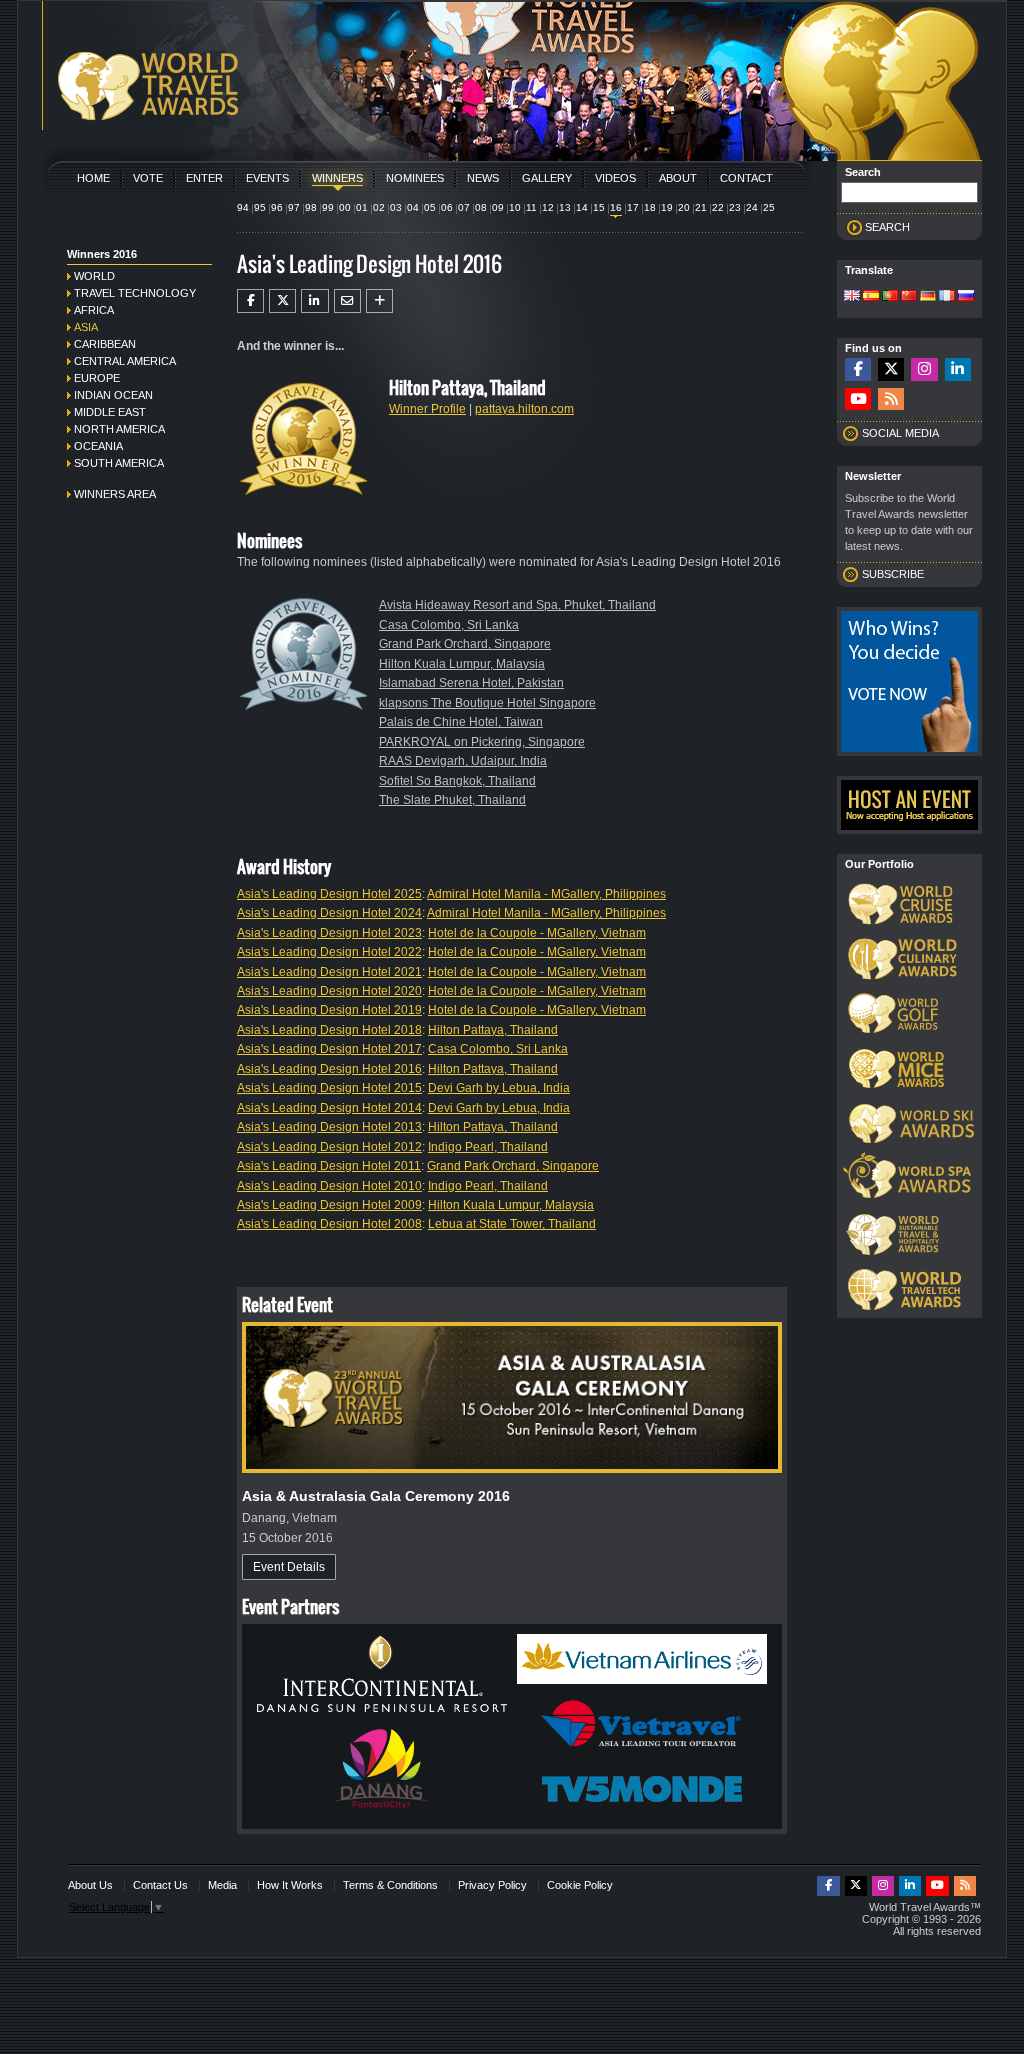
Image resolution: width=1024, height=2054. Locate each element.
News (483, 178)
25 (769, 207)
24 (752, 207)
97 (294, 207)
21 (701, 207)
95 (260, 207)
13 (565, 207)
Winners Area (115, 494)
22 (718, 207)
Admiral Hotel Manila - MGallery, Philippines (546, 894)
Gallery (547, 178)
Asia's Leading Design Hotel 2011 (329, 1166)
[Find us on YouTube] (858, 399)
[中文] (909, 297)
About (678, 178)
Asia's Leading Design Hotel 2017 (329, 1049)
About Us (90, 1885)
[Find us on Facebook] (858, 369)
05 (430, 207)
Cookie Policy (580, 1885)
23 (735, 207)
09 (498, 207)
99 (328, 207)
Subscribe (893, 574)
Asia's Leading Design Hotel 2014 (329, 1108)
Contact (746, 178)
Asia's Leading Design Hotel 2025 (329, 894)
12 (548, 207)
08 (481, 207)
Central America (125, 361)
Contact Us (160, 1885)
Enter (204, 178)
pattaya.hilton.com (524, 409)
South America (119, 463)
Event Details (289, 1567)
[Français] (947, 297)
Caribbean (105, 344)
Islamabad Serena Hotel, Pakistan (471, 683)
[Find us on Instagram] (924, 369)
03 (396, 207)
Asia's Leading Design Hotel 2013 (329, 1127)
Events (267, 178)
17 (633, 207)
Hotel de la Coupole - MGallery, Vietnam (537, 933)
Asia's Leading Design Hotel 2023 (329, 933)
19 (667, 207)
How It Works (290, 1885)
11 (531, 207)
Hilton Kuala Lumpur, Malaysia (462, 664)
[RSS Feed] (891, 399)
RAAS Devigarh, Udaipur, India (463, 761)
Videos (615, 178)
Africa (94, 310)
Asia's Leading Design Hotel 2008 (329, 1224)
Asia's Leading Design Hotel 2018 (329, 1030)
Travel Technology (135, 293)
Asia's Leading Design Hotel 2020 (329, 991)
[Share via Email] (347, 301)
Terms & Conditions (390, 1885)
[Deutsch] (928, 297)
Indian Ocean (113, 395)
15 (599, 207)
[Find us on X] (891, 369)
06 (447, 207)
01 (362, 207)
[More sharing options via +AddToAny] (379, 301)
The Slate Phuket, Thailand (452, 800)
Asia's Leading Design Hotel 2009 (329, 1205)
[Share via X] (282, 301)
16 (616, 207)
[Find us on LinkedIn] (958, 369)
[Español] (871, 297)
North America (119, 429)
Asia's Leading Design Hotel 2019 (329, 1010)
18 (650, 207)
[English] (852, 297)
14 (582, 207)
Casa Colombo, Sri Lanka (449, 625)
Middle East (110, 412)
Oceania (98, 446)
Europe (97, 378)
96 (277, 207)
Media (222, 1885)
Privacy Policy (492, 1885)
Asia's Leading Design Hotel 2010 (329, 1186)
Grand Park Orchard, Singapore (465, 644)
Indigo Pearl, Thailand (488, 1147)
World (94, 276)
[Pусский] (966, 297)
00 (345, 207)
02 (379, 207)
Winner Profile (427, 409)
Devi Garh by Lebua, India (499, 1088)
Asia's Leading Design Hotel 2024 (329, 913)
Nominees (415, 178)
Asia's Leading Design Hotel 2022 (329, 952)
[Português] (890, 297)
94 (243, 207)
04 (413, 207)
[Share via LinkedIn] (314, 301)
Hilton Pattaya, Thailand (493, 1030)
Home (93, 178)
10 (515, 207)
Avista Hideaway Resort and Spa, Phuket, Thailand (517, 605)
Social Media (900, 433)
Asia (86, 327)
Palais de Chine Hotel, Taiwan (461, 722)
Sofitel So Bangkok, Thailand (457, 781)
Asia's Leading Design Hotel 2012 (329, 1147)
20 (684, 207)
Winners (337, 178)
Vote (148, 178)
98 (311, 207)
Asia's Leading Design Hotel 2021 (329, 972)
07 (464, 207)
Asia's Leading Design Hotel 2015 (329, 1088)
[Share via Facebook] (250, 301)
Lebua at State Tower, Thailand (512, 1224)
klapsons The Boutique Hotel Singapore (487, 703)
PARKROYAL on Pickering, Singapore (482, 742)
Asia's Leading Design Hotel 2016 (329, 1069)
